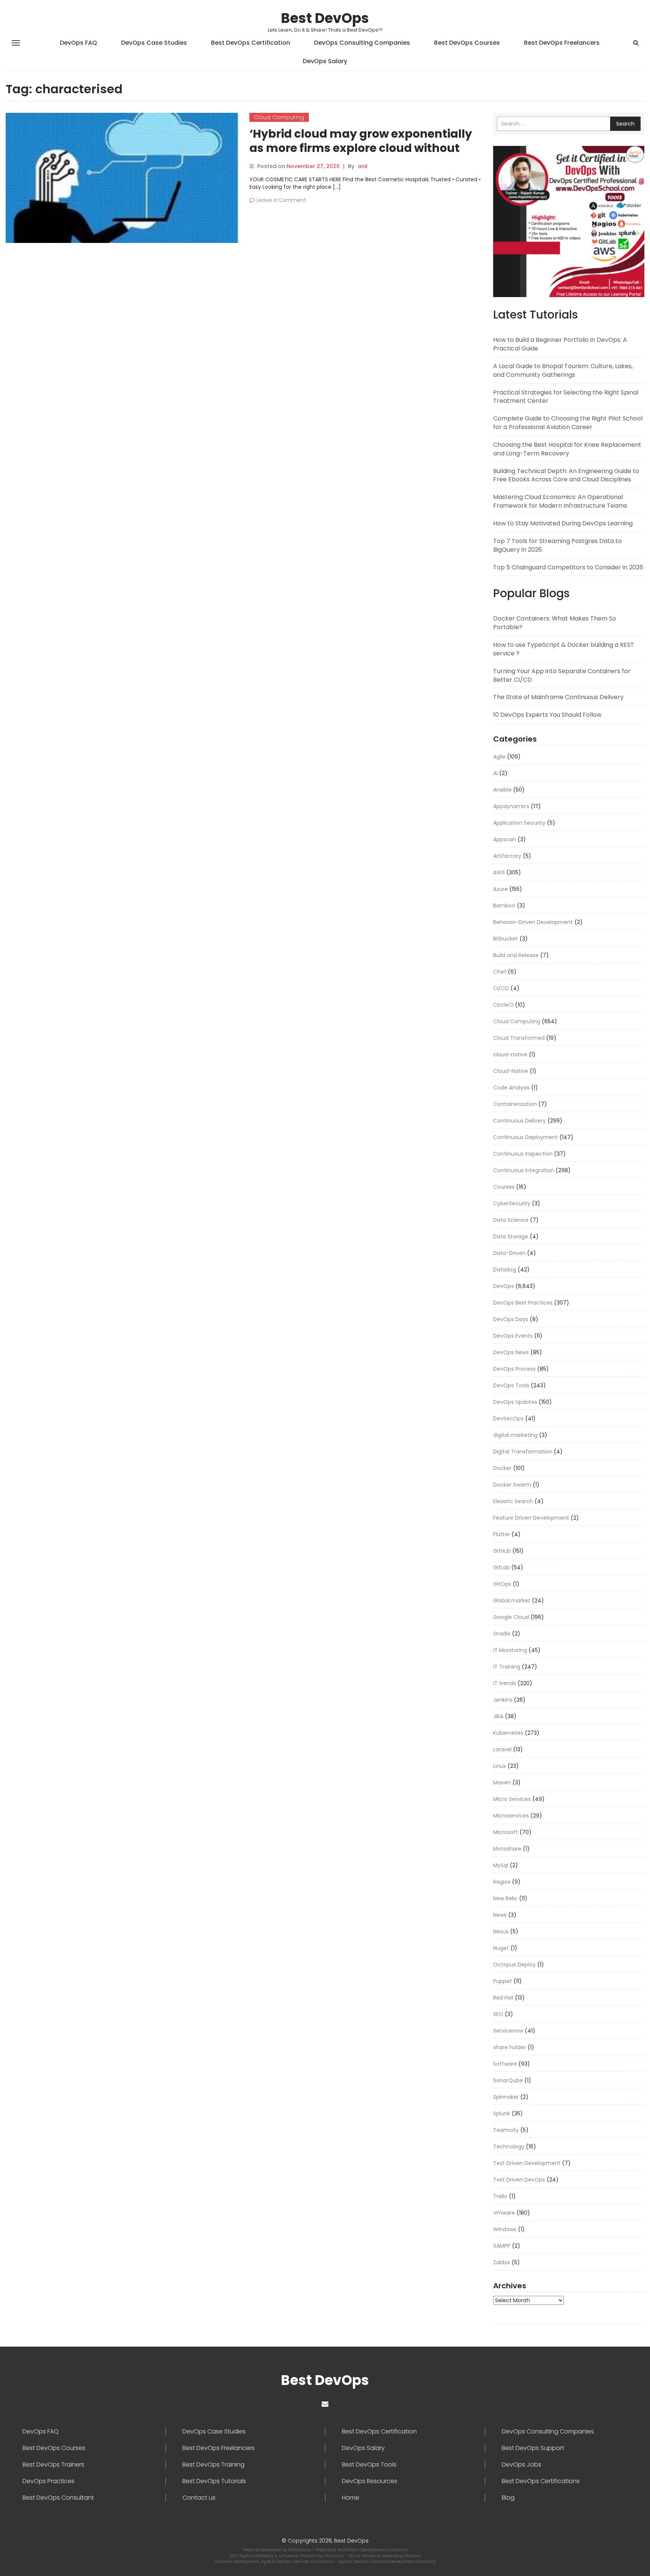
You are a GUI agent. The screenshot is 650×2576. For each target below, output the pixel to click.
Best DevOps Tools (369, 2465)
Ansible (502, 790)
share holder (510, 2047)
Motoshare (507, 1849)
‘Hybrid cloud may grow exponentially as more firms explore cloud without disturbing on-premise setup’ (361, 148)
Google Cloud (511, 1617)
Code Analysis (511, 1088)
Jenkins (503, 1700)
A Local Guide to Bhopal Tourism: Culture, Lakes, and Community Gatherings (563, 370)
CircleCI (503, 1005)
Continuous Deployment (525, 1137)
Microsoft (506, 1832)
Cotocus (326, 2561)
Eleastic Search (513, 1501)
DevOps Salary (325, 61)
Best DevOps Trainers (53, 2465)
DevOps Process (514, 1369)
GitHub (502, 1551)
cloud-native (510, 1054)
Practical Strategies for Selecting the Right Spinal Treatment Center (566, 397)
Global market (512, 1601)
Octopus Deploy (514, 1965)
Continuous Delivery (519, 1121)
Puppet (503, 1981)
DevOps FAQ (78, 43)
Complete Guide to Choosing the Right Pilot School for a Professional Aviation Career (568, 423)
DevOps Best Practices (523, 1303)
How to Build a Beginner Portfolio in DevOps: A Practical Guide (560, 344)
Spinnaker (506, 2097)
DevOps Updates (515, 1402)
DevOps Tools (511, 1385)
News (500, 1915)
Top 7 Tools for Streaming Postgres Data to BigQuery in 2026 (557, 545)
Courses (504, 1187)
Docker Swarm (512, 1485)
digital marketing (515, 1435)
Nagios (502, 1882)
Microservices (511, 1816)
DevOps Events (513, 1336)
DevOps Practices (49, 2481)
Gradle (502, 1634)
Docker (502, 1468)
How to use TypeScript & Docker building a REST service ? (564, 649)
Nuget (501, 1948)
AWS (499, 872)
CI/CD (501, 988)
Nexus (501, 1931)
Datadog (505, 1270)
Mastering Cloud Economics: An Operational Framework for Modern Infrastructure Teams (560, 501)
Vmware (504, 2213)
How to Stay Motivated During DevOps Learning (563, 523)
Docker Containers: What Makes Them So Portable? (555, 623)
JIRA (498, 1716)
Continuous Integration (524, 1170)
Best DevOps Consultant (58, 2498)
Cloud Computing (279, 117)
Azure (500, 889)
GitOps (502, 1584)
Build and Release (516, 955)
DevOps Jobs (522, 2465)
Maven (502, 1783)
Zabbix (502, 2262)
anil (363, 166)
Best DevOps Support (533, 2448)
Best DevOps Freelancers (562, 43)
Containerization (515, 1104)
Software (505, 2064)
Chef (500, 972)
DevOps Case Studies (154, 43)
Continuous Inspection (523, 1154)
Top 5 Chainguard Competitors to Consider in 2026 (568, 567)
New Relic (505, 1898)
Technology (509, 2147)
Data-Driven (509, 1253)
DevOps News (511, 1352)
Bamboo (504, 906)
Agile (499, 757)
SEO (498, 2014)
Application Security (519, 823)
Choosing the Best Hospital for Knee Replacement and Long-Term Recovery (567, 449)
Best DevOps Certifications (541, 2481)
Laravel (502, 1749)
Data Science (511, 1220)
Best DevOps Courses (467, 43)
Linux (500, 1766)
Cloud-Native (511, 1071)
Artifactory (507, 856)
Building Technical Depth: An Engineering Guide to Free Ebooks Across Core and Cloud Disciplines (566, 475)
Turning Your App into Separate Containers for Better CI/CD (562, 675)
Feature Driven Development (531, 1518)
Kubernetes (508, 1733)
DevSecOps (508, 1418)
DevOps (503, 1286)
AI (495, 773)
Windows (505, 2229)
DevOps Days (511, 1319)
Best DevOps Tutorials (214, 2481)
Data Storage (511, 1236)
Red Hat (503, 1998)
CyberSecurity (512, 1203)
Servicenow (508, 2031)
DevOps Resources (370, 2481)
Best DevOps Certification (251, 43)
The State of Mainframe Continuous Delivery (558, 697)
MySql (501, 1865)
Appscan (505, 839)
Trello (500, 2196)
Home (351, 2498)
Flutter (502, 1534)
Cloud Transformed (519, 1038)
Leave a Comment (281, 200)
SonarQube (508, 2080)
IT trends (505, 1683)
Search (625, 124)
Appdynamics (511, 806)
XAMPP (502, 2246)
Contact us (199, 2498)
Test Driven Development (527, 2163)
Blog (508, 2498)
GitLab (501, 1567)
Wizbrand (335, 2556)
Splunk (502, 2113)
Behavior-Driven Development (533, 922)
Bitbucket (506, 939)
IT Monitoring (510, 1650)
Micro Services (512, 1799)
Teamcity (506, 2130)
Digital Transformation (523, 1452)
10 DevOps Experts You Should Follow (547, 715)
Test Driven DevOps (519, 2180)
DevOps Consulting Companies (362, 43)
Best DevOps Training (213, 2465)
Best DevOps (325, 18)
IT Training (507, 1667)
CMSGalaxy (300, 2550)
